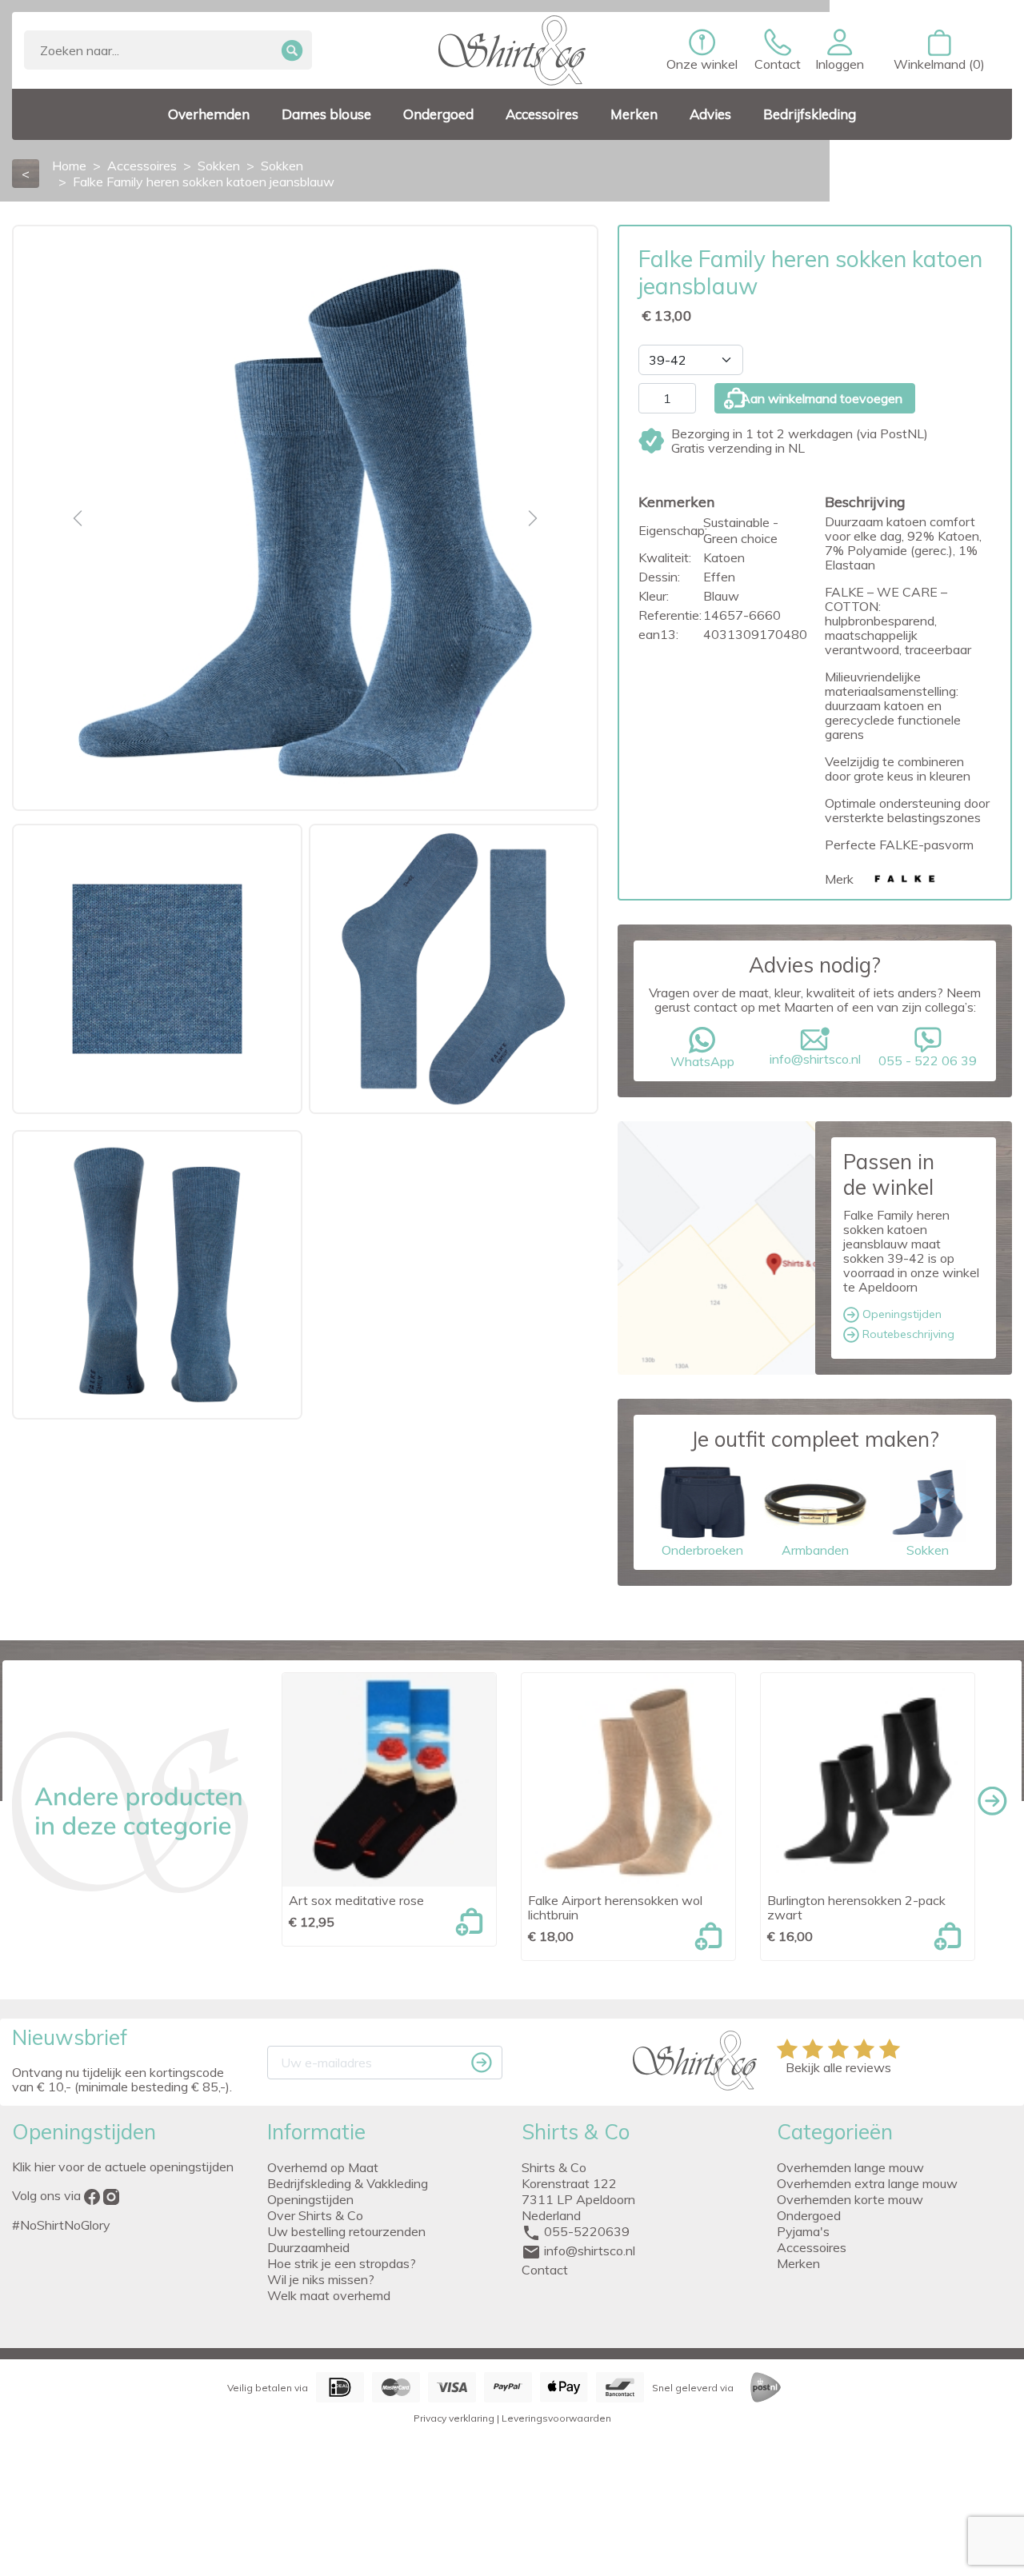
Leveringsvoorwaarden (556, 2418)
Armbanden (815, 1550)
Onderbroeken (702, 1550)
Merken (798, 2263)
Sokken (928, 1550)
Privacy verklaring (454, 2418)
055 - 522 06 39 (928, 1060)
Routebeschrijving (907, 1334)
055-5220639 (587, 2231)
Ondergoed (809, 2215)
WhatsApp (702, 1061)
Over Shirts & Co (315, 2215)
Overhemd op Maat (323, 2167)
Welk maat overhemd (329, 2295)
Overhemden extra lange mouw (867, 2183)
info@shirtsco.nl (815, 1059)
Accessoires (812, 2247)
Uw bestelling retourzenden (346, 2231)
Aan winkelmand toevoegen (822, 398)
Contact (545, 2270)
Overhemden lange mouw (850, 2167)
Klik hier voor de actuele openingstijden (123, 2167)
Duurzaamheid (308, 2247)
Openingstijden (900, 1314)
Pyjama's (803, 2231)
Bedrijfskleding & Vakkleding (348, 2183)
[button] (840, 50)
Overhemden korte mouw (850, 2199)
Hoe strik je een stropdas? (342, 2263)
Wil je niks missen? (321, 2279)
